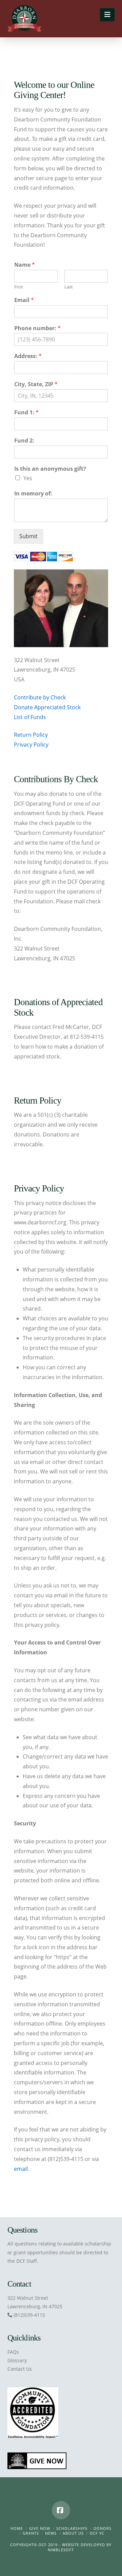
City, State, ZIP (36, 384)
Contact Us (20, 2369)
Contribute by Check (40, 697)
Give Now (40, 2528)
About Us (73, 2533)
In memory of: (33, 494)
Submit (28, 536)
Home (17, 2528)
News (51, 2533)
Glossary (17, 2360)
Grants (31, 2533)
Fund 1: (26, 412)
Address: (28, 356)
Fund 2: (24, 441)
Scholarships (72, 2528)
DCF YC (97, 2533)
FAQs (13, 2352)
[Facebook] (61, 2510)
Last (69, 287)
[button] (107, 15)
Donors (103, 2528)
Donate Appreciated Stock (47, 707)
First (19, 287)
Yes (28, 478)
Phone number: (37, 328)
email (21, 2169)
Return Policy (31, 735)
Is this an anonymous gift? (50, 469)
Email (24, 300)
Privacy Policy (31, 745)
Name (25, 265)
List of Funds (30, 717)
